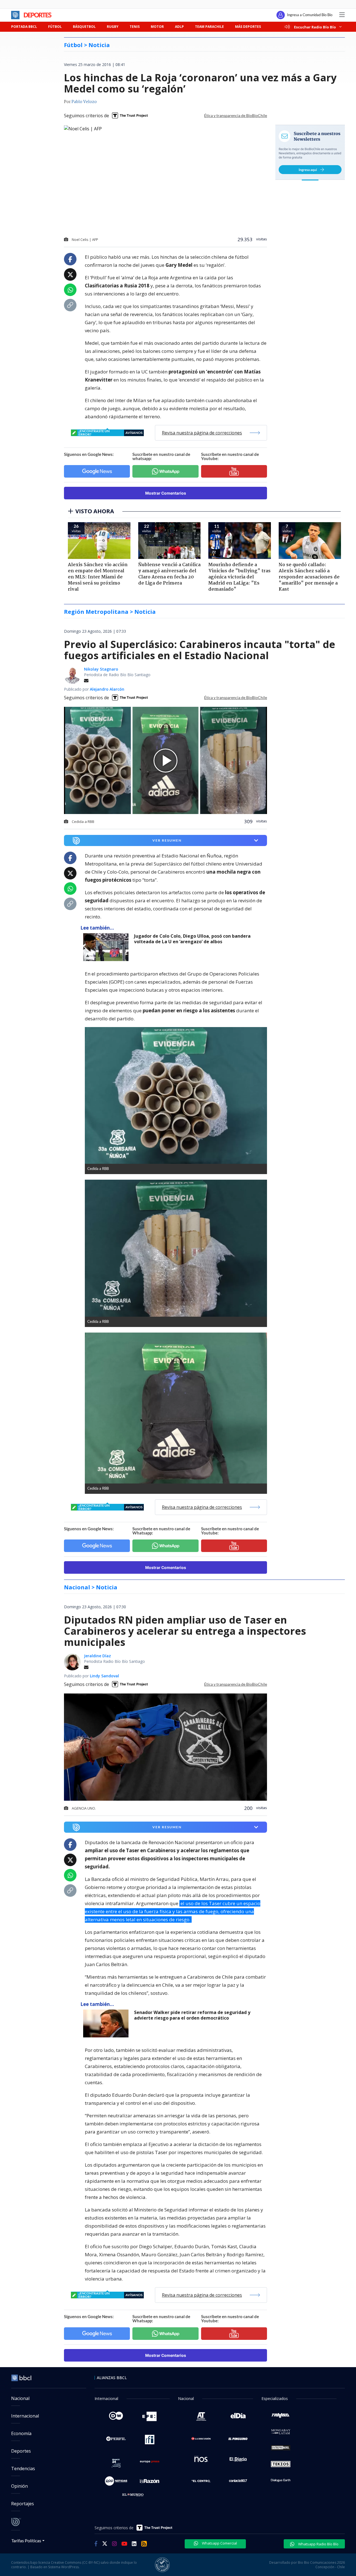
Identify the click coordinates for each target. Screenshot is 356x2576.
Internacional (25, 2416)
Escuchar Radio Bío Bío (315, 27)
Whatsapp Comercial (219, 2543)
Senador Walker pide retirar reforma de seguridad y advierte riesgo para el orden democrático (192, 2015)
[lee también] (107, 947)
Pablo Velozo (84, 102)
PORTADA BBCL (24, 27)
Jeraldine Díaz (97, 1656)
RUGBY (113, 27)
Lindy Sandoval (104, 1676)
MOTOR (157, 27)
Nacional (20, 2398)
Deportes (21, 2451)
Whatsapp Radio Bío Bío (318, 2544)
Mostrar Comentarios (166, 493)
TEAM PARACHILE (209, 27)
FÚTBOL (55, 27)
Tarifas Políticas (26, 2540)
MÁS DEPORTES (248, 27)
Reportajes (23, 2504)
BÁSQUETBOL (84, 27)
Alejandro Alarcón (107, 689)
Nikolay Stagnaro (101, 669)
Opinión (19, 2486)
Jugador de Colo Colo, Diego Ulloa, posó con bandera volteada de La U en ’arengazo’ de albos (192, 939)
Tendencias (23, 2469)
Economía (21, 2433)
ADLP (179, 27)
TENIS (135, 27)
